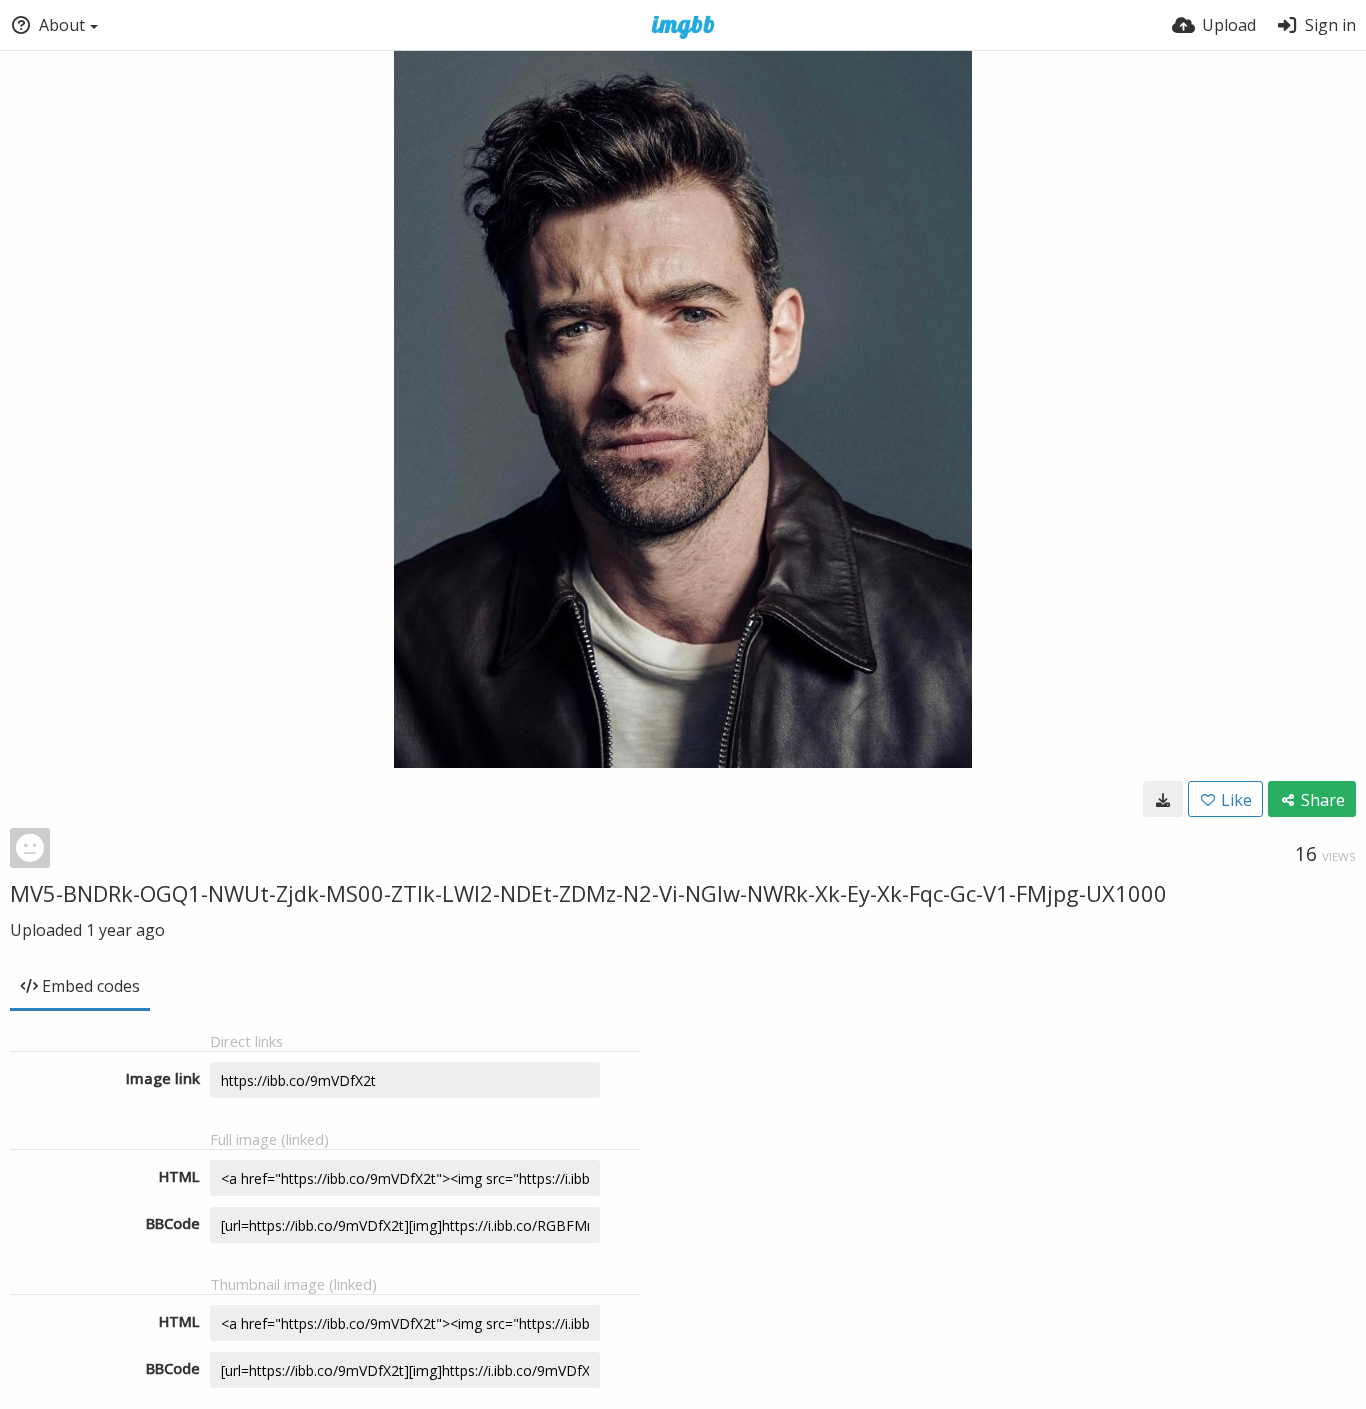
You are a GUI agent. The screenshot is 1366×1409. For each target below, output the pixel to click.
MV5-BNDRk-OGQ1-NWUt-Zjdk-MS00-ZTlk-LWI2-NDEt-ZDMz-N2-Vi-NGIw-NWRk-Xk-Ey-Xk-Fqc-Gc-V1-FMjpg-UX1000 (588, 893)
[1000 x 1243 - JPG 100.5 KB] (1163, 799)
